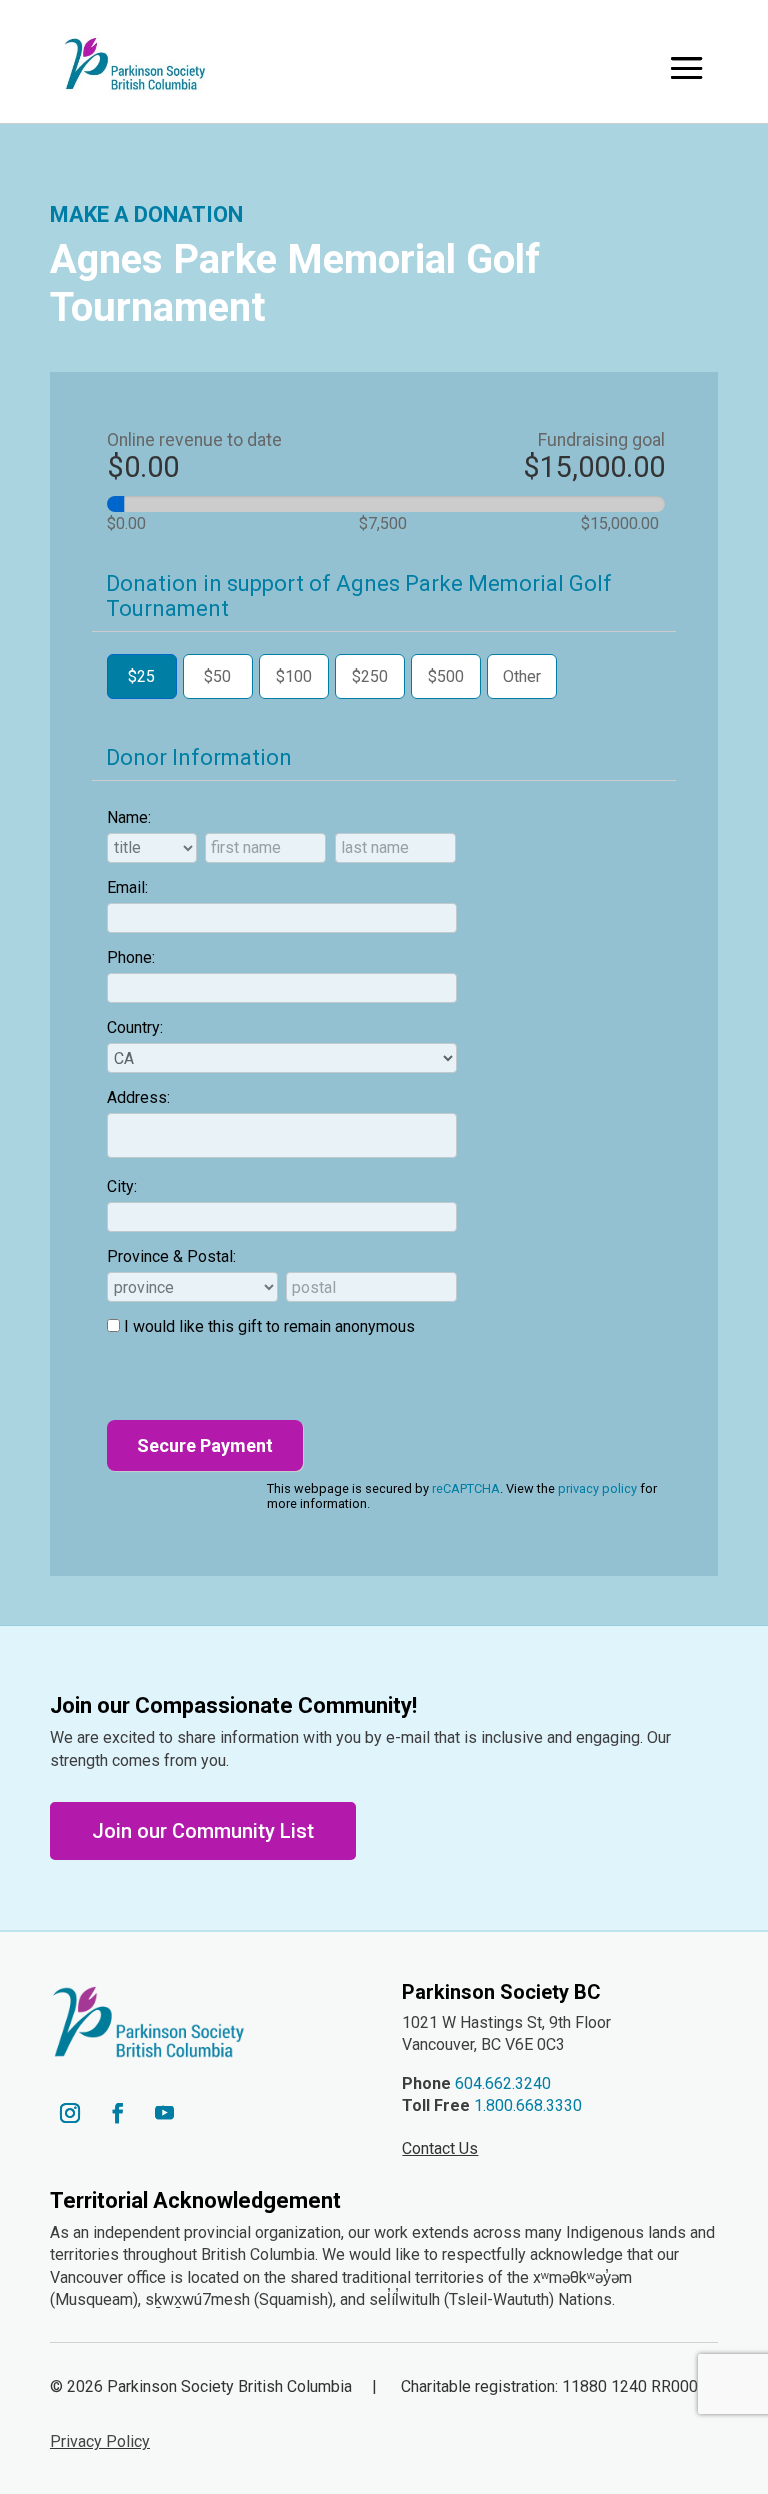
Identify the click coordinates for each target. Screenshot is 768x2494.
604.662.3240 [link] (503, 2083)
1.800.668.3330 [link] (528, 2105)
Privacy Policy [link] (100, 2441)
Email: (127, 887)
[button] (687, 68)
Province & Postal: (171, 1256)
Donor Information (199, 757)
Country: (135, 1027)
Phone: (131, 957)
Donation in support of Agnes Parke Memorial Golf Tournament (359, 596)
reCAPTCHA (466, 1488)
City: (122, 1186)
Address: (138, 1097)
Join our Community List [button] (203, 1831)
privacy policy (597, 1488)
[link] (135, 64)
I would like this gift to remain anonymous (269, 1326)
